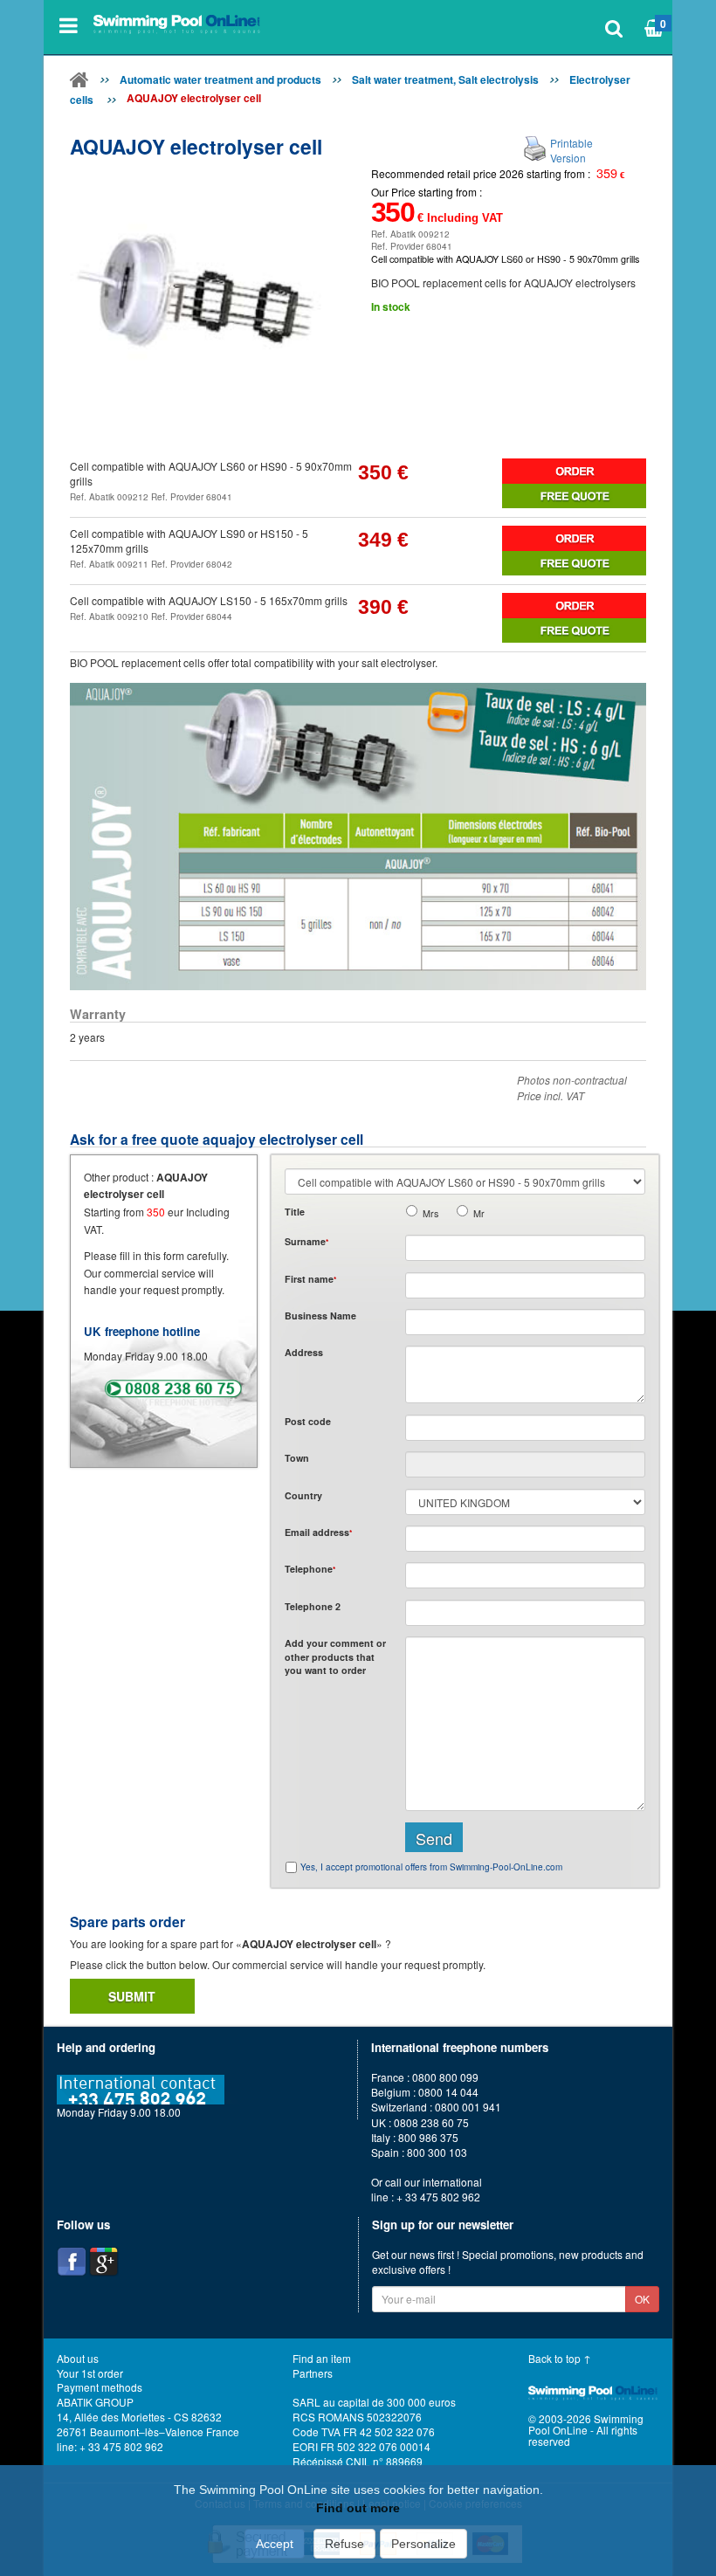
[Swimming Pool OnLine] (79, 83)
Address (304, 1352)
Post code (308, 1421)
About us (78, 2358)
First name (310, 1279)
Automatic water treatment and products (220, 79)
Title (295, 1212)
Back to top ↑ (560, 2358)
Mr (479, 1213)
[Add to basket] (574, 471)
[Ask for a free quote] (574, 496)
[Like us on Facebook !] (72, 2262)
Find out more (358, 2508)
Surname (306, 1241)
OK (642, 2299)
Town (297, 1458)
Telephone (310, 1569)
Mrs (430, 1213)
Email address (318, 1532)
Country (303, 1495)
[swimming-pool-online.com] (177, 25)
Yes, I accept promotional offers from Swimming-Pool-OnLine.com (431, 1867)
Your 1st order (90, 2373)
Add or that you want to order (335, 1656)
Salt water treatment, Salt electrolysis (445, 79)
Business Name (320, 1316)
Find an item (322, 2358)
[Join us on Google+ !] (104, 2262)
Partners (313, 2373)
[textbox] (525, 1428)
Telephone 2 (313, 1606)
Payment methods (100, 2387)
